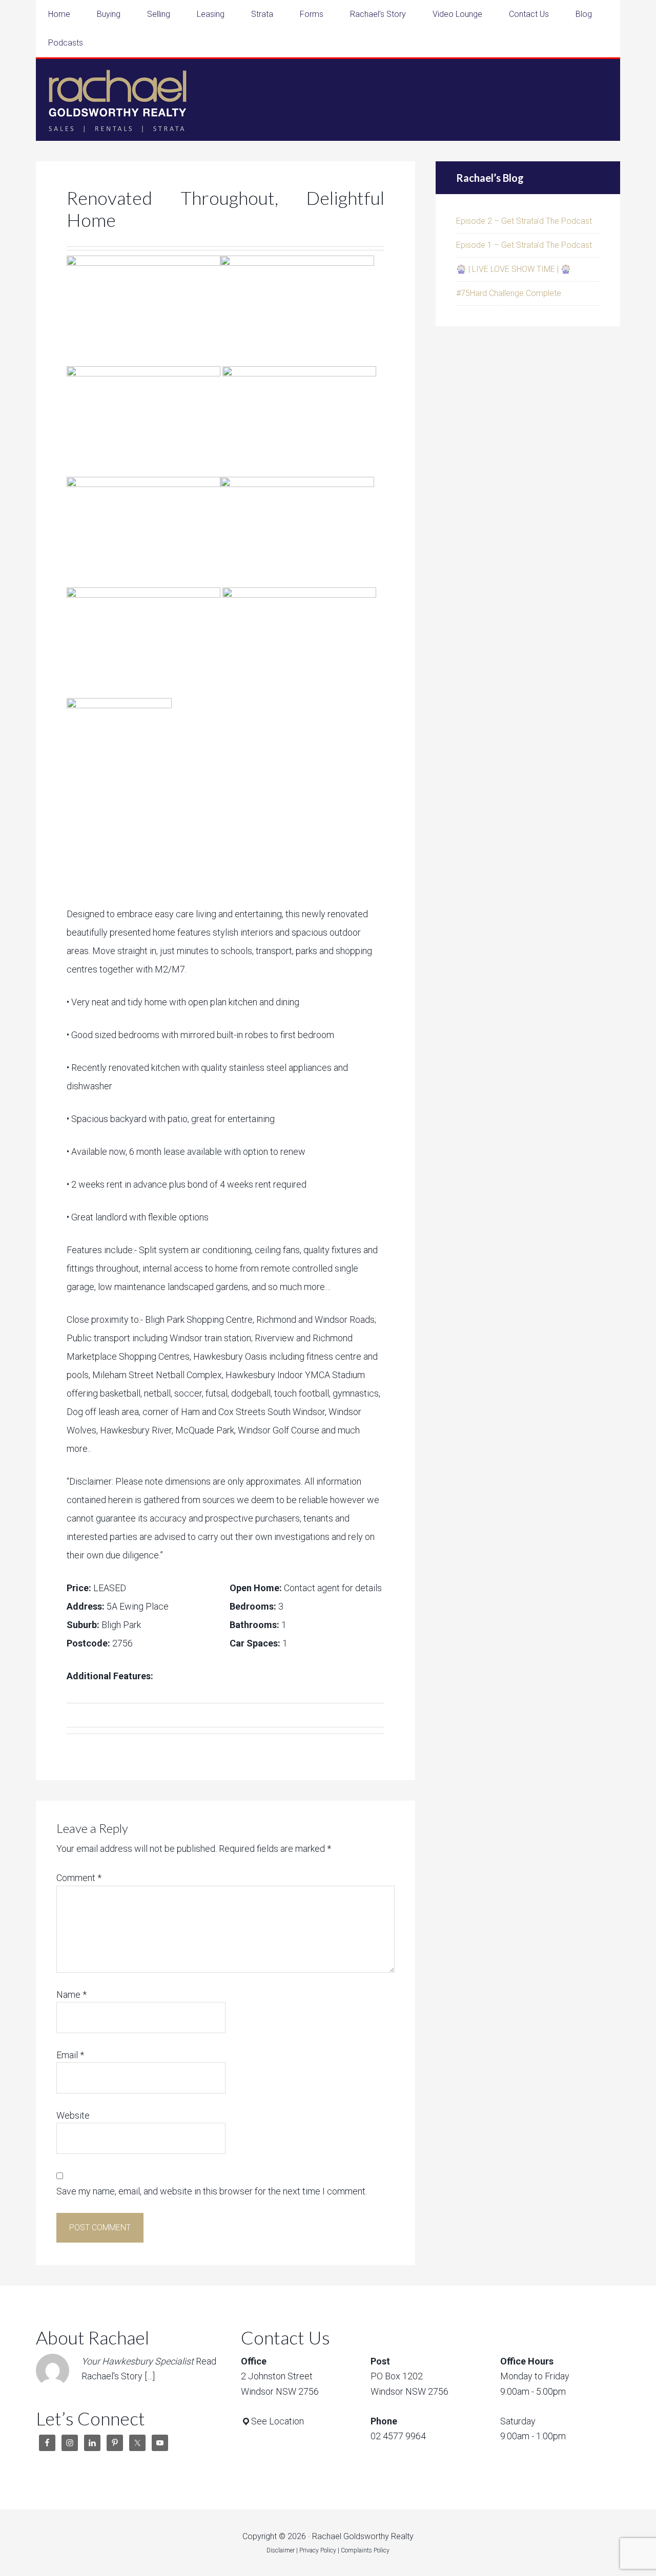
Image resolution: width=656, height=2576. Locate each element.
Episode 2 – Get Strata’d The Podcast (524, 221)
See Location (278, 2421)
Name (71, 1994)
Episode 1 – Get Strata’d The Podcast (524, 245)
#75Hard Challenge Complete (509, 293)
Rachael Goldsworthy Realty (118, 100)
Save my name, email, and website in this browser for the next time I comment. (212, 2191)
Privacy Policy (318, 2550)
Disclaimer (281, 2550)
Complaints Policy (365, 2550)
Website (73, 2115)
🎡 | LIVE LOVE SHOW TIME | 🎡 (514, 269)
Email (70, 2055)
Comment (79, 1878)
